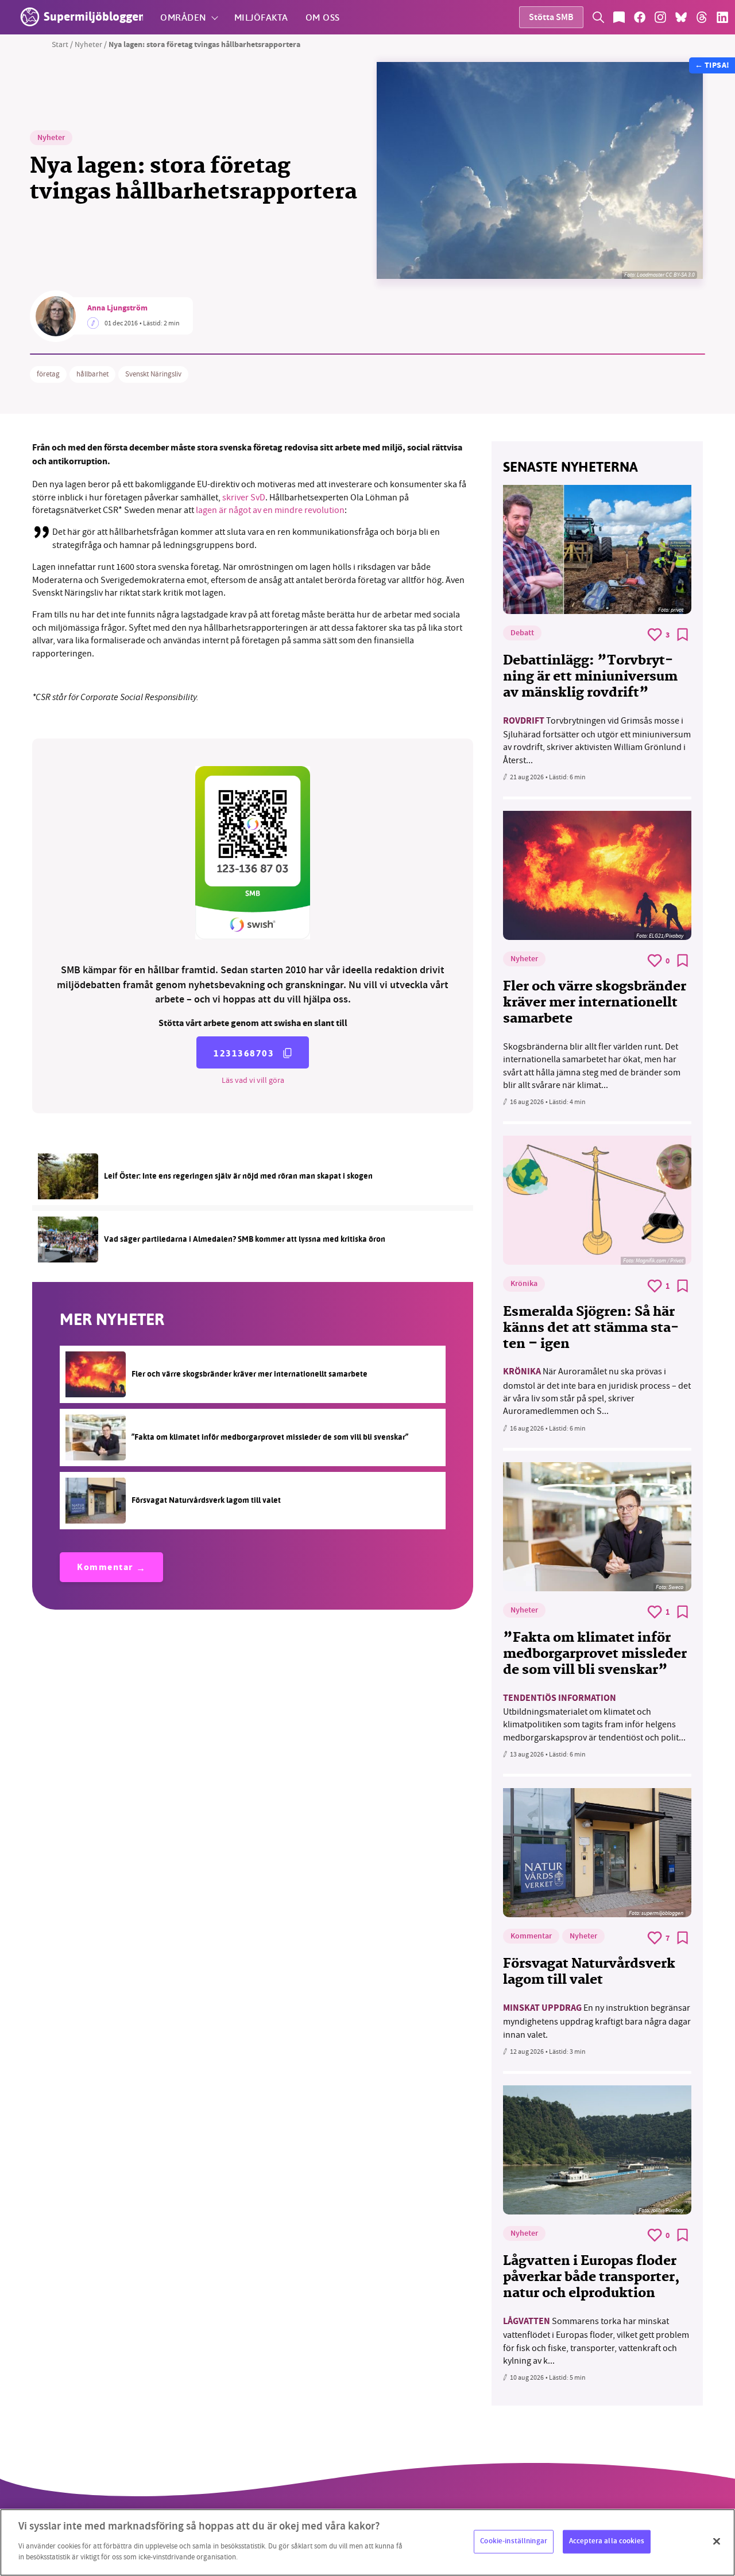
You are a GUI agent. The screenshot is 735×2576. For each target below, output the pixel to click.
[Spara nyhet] (683, 635)
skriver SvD (244, 498)
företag (48, 374)
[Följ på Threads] (702, 17)
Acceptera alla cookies (607, 2541)
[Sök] (598, 17)
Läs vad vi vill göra (253, 1080)
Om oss (323, 17)
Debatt (522, 634)
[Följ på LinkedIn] (722, 17)
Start (60, 44)
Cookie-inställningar (514, 2541)
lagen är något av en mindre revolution (270, 510)
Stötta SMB (551, 18)
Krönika (524, 1284)
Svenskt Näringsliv (153, 374)
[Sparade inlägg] (619, 17)
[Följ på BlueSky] (681, 17)
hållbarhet (92, 374)
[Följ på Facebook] (640, 17)
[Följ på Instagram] (660, 17)
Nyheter (88, 44)
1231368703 (244, 1053)
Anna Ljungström (117, 309)
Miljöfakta (261, 17)
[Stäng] (717, 2541)
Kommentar (105, 1568)
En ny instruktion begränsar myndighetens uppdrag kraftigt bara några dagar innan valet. (597, 2021)
